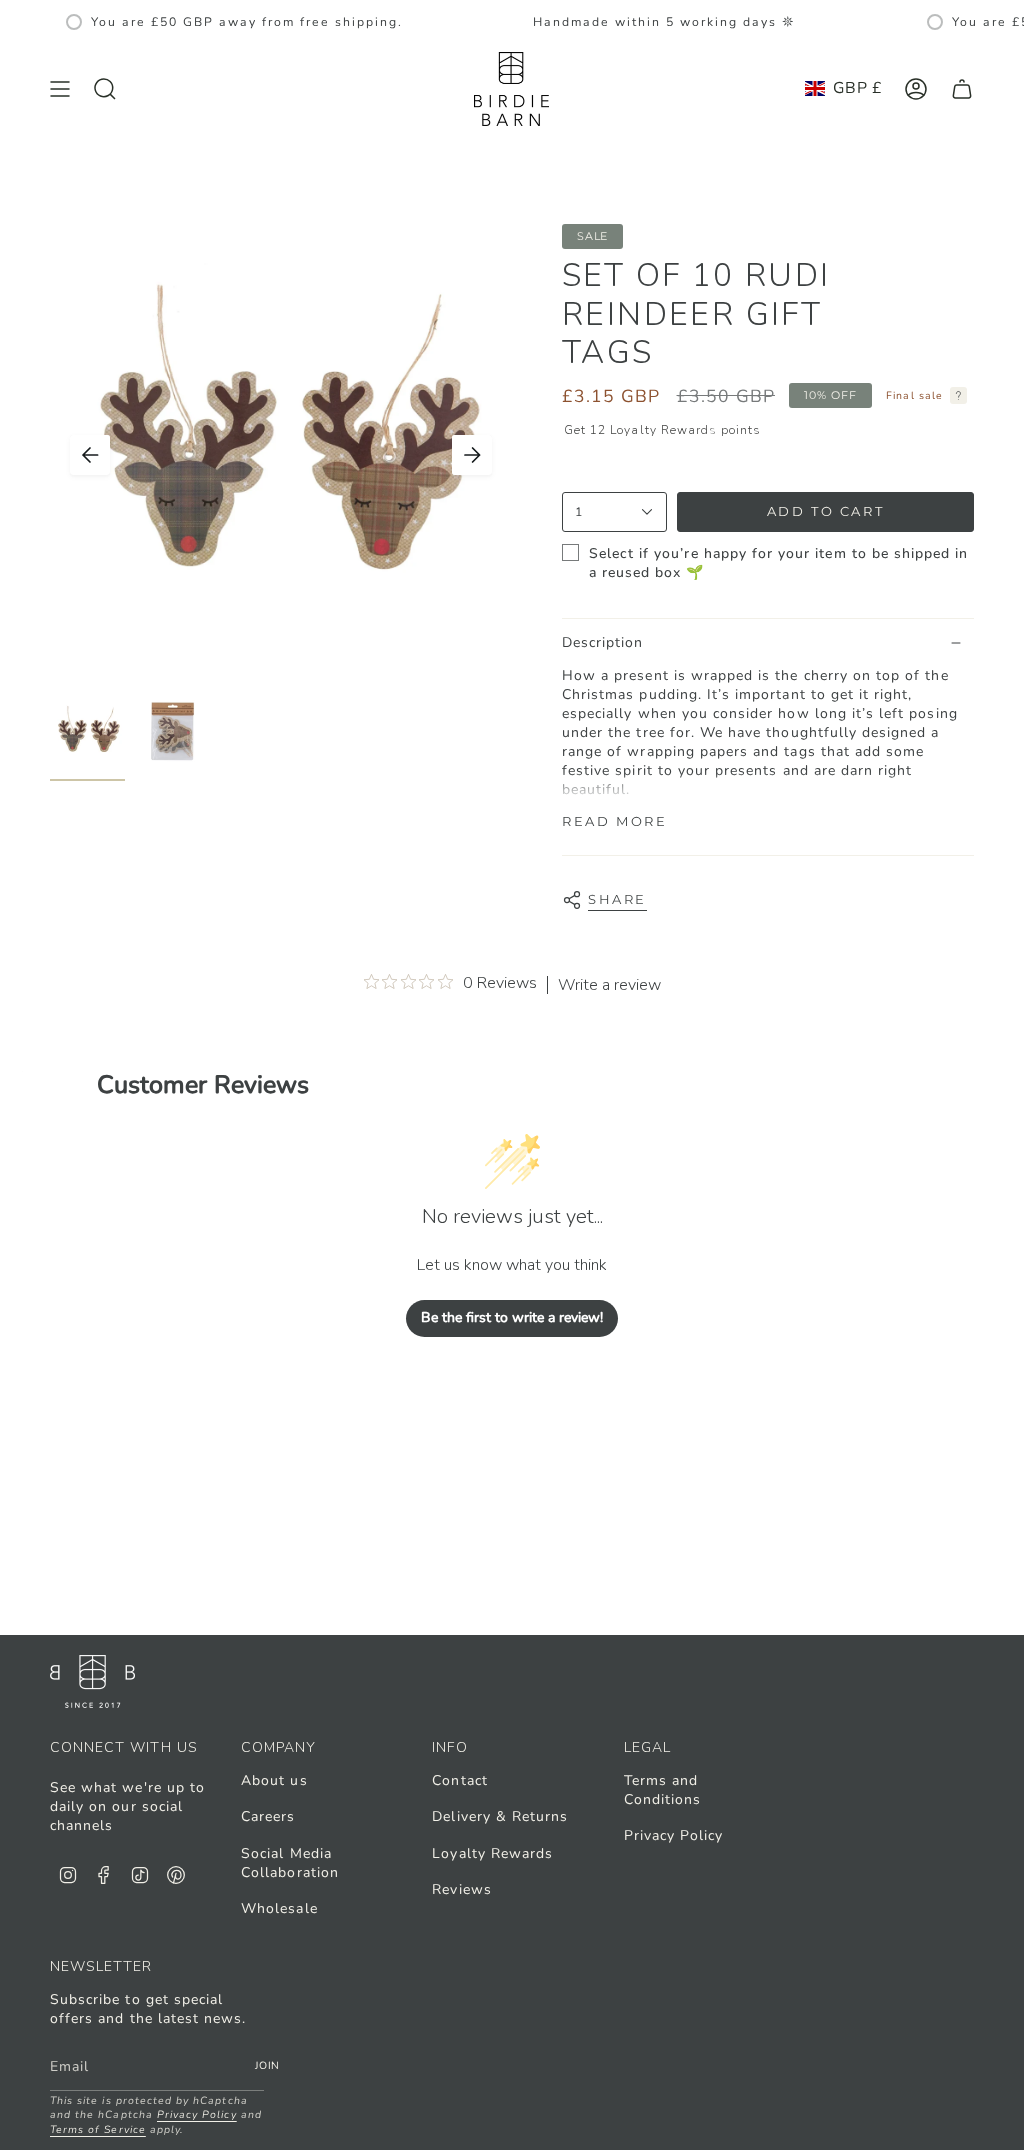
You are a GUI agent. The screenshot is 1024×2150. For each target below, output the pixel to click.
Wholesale (279, 1908)
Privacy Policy (674, 1835)
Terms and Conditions (663, 1790)
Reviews (461, 1889)
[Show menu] (60, 89)
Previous (90, 455)
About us (274, 1780)
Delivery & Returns (500, 1816)
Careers (268, 1816)
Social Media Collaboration (290, 1863)
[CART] (962, 89)
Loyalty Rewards (492, 1853)
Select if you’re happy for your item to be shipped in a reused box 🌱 (779, 563)
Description (603, 642)
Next (472, 455)
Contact (459, 1780)
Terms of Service (98, 2129)
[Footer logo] (92, 1681)
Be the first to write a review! (512, 1317)
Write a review (609, 985)
